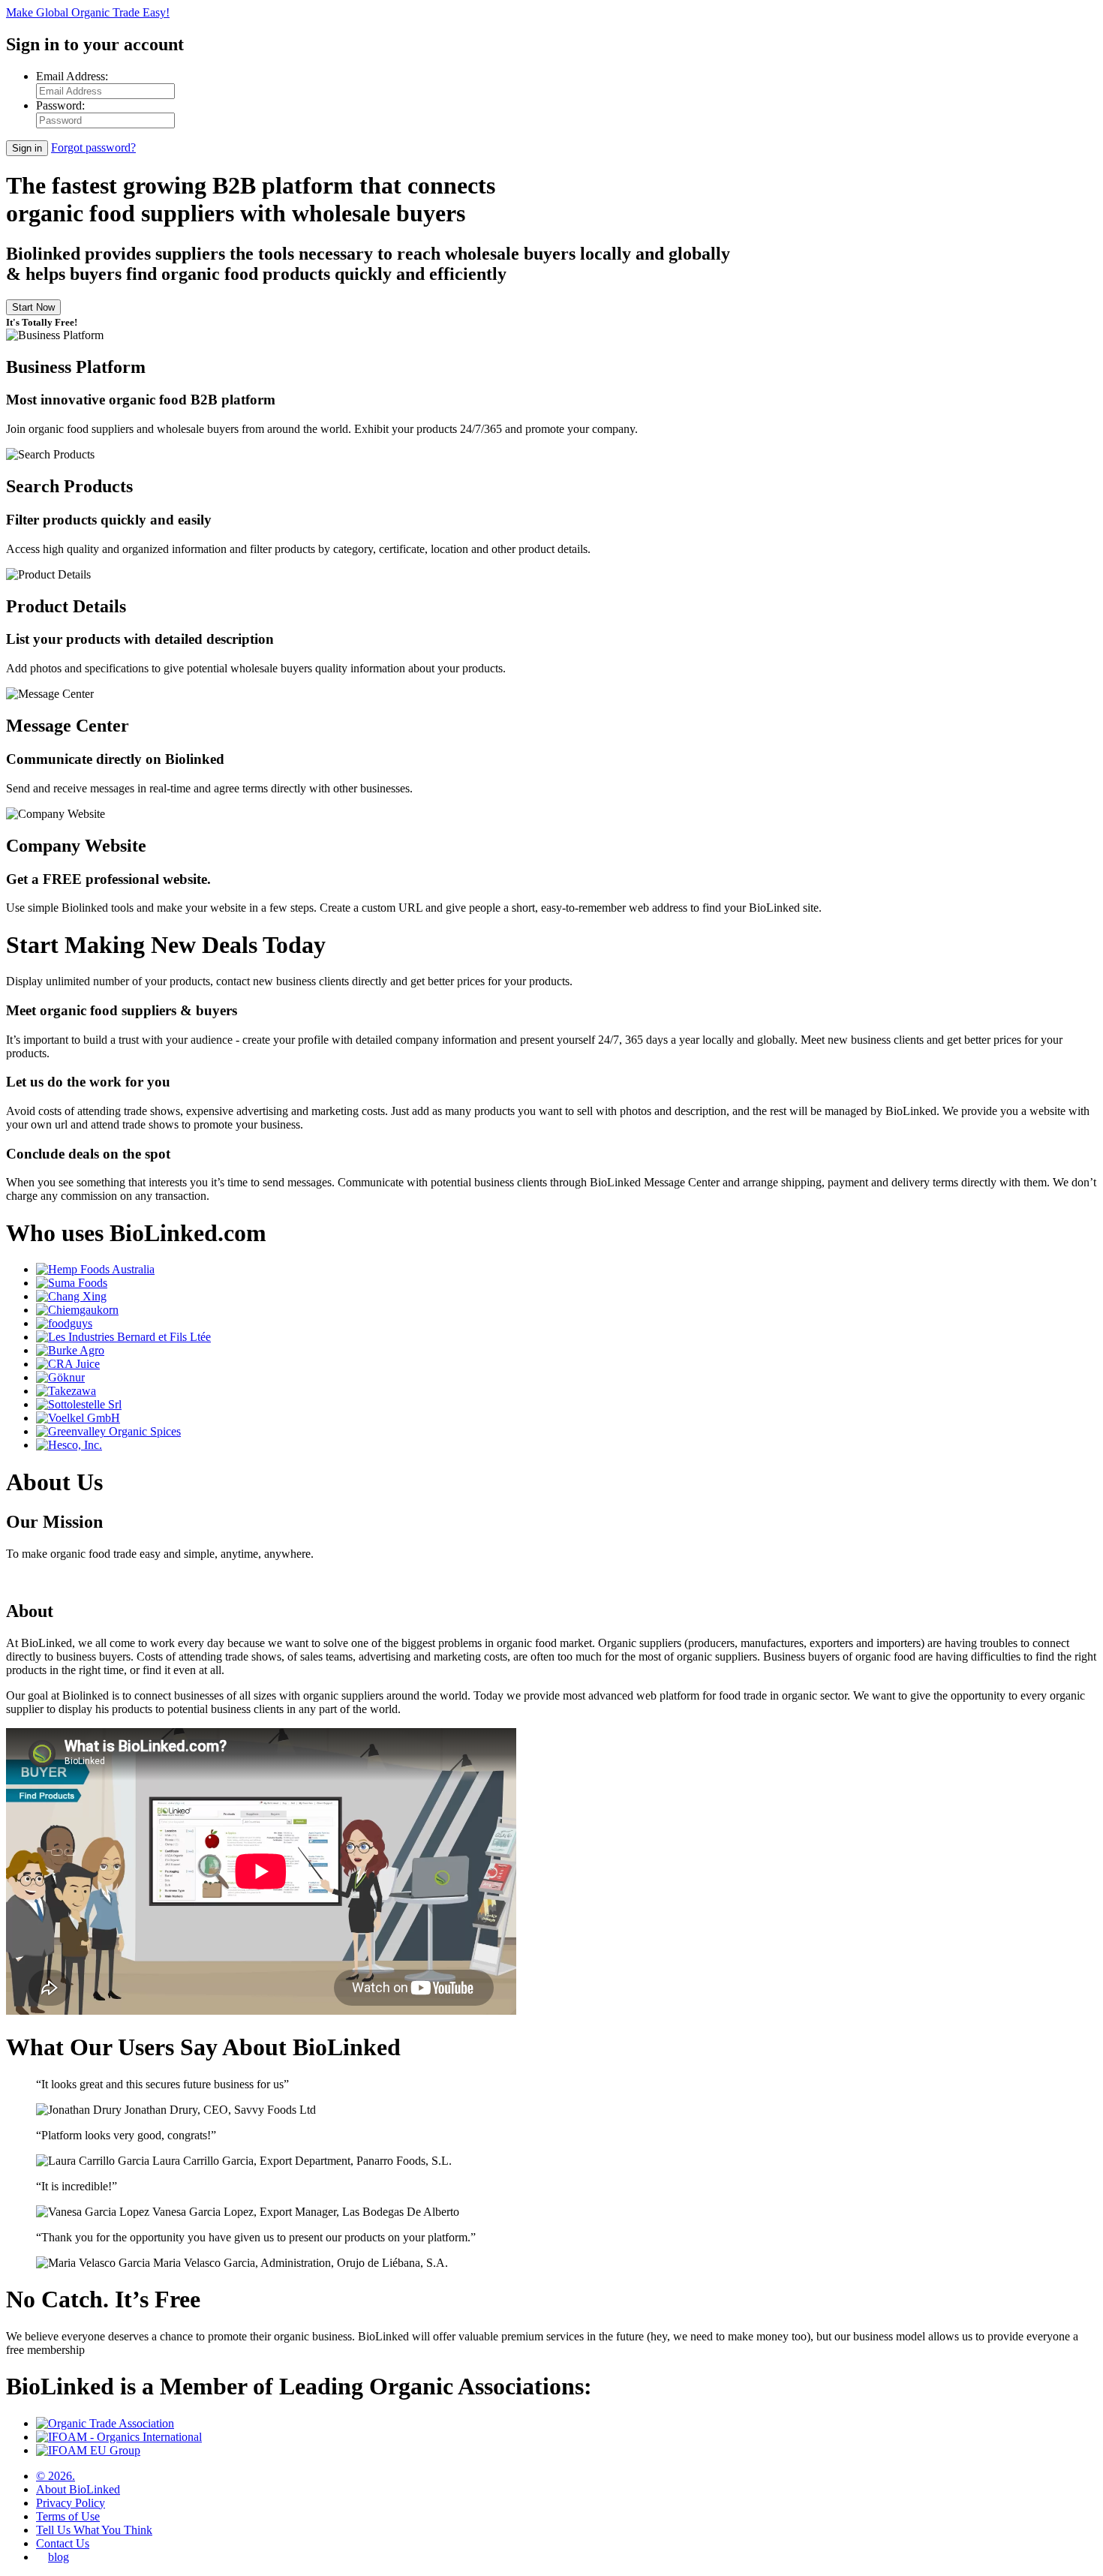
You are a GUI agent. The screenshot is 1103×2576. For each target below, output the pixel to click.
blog (59, 2557)
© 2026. (56, 2476)
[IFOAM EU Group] (88, 2450)
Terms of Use (68, 2516)
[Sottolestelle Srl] (79, 1404)
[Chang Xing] (71, 1296)
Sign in (27, 148)
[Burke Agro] (70, 1350)
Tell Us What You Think (94, 2530)
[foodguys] (64, 1323)
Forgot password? (93, 147)
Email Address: (72, 76)
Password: (60, 105)
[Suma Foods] (72, 1283)
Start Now (33, 307)
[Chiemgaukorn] (77, 1310)
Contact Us (63, 2543)
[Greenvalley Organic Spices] (108, 1431)
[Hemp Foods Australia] (95, 1269)
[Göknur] (60, 1377)
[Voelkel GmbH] (78, 1418)
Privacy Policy (71, 2503)
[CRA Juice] (68, 1364)
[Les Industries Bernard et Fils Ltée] (123, 1337)
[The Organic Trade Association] (105, 2423)
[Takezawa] (66, 1391)
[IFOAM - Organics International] (119, 2437)
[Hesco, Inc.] (69, 1445)
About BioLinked (78, 2489)
